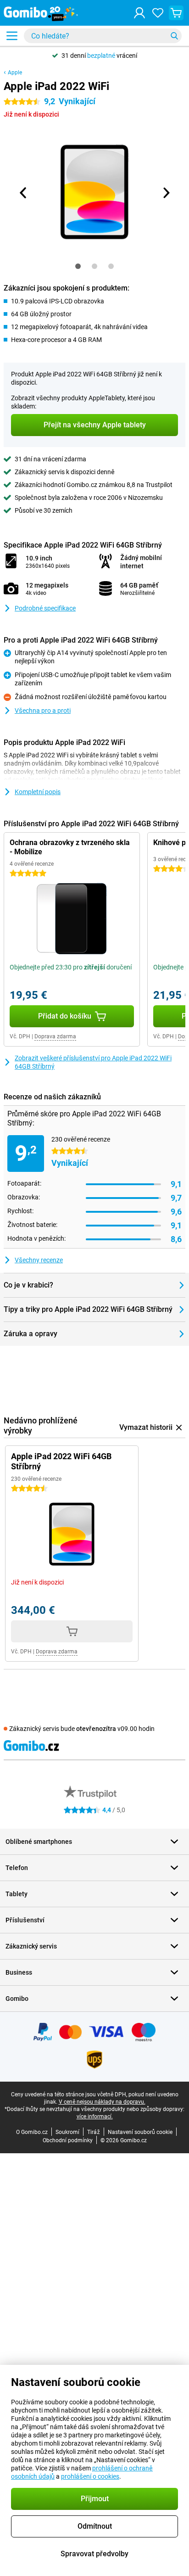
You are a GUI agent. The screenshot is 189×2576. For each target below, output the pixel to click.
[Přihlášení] (139, 13)
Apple (15, 73)
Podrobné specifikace (45, 608)
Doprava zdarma (55, 1036)
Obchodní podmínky (68, 2140)
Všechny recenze (39, 1260)
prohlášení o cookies (90, 2476)
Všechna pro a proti (43, 711)
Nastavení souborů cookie (140, 2132)
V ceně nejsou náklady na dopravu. (102, 2102)
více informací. (95, 2117)
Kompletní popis (38, 792)
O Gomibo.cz (32, 2132)
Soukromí (67, 2132)
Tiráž (94, 2132)
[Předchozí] (23, 193)
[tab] (78, 266)
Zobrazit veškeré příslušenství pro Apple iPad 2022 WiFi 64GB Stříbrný (93, 1062)
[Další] (166, 193)
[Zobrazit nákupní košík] (176, 13)
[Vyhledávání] (174, 36)
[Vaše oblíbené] (158, 13)
